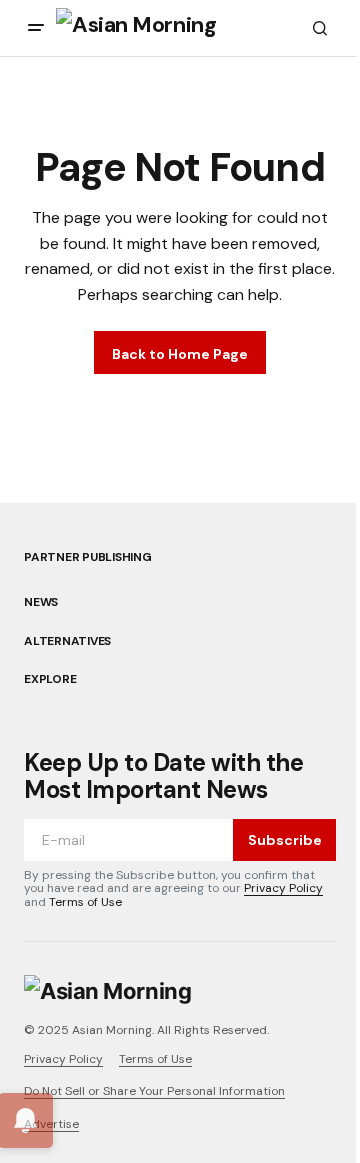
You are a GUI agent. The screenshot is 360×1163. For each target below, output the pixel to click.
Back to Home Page (180, 354)
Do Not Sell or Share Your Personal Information (154, 1091)
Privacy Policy (283, 888)
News (41, 602)
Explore (50, 679)
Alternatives (67, 641)
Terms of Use (85, 902)
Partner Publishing (88, 557)
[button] (36, 28)
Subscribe (285, 840)
